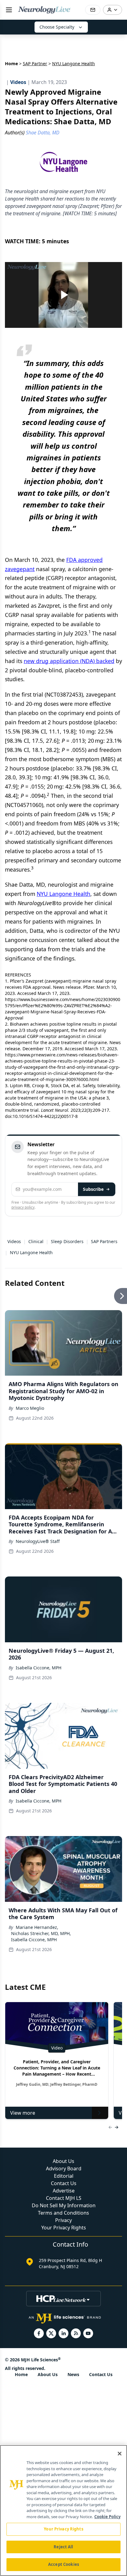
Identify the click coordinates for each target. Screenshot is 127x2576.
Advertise (64, 2191)
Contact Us (64, 2183)
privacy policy (23, 1207)
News (73, 2374)
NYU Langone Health (63, 894)
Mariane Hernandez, (37, 1927)
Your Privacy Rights (64, 2228)
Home (11, 64)
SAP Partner (35, 64)
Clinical (36, 1241)
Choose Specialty (57, 27)
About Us (63, 2161)
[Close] (120, 2454)
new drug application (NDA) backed (69, 661)
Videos (14, 1241)
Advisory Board (64, 2169)
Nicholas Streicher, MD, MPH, (41, 1933)
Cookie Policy (107, 2517)
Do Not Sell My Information (64, 2205)
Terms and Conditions (63, 2213)
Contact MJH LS (64, 2198)
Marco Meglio (30, 1408)
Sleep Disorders (67, 1241)
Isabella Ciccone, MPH (39, 1668)
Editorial (64, 2176)
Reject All (63, 2547)
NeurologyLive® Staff (38, 1541)
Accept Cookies (63, 2564)
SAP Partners (104, 1241)
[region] (63, 2510)
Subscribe (93, 1189)
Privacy (63, 2220)
